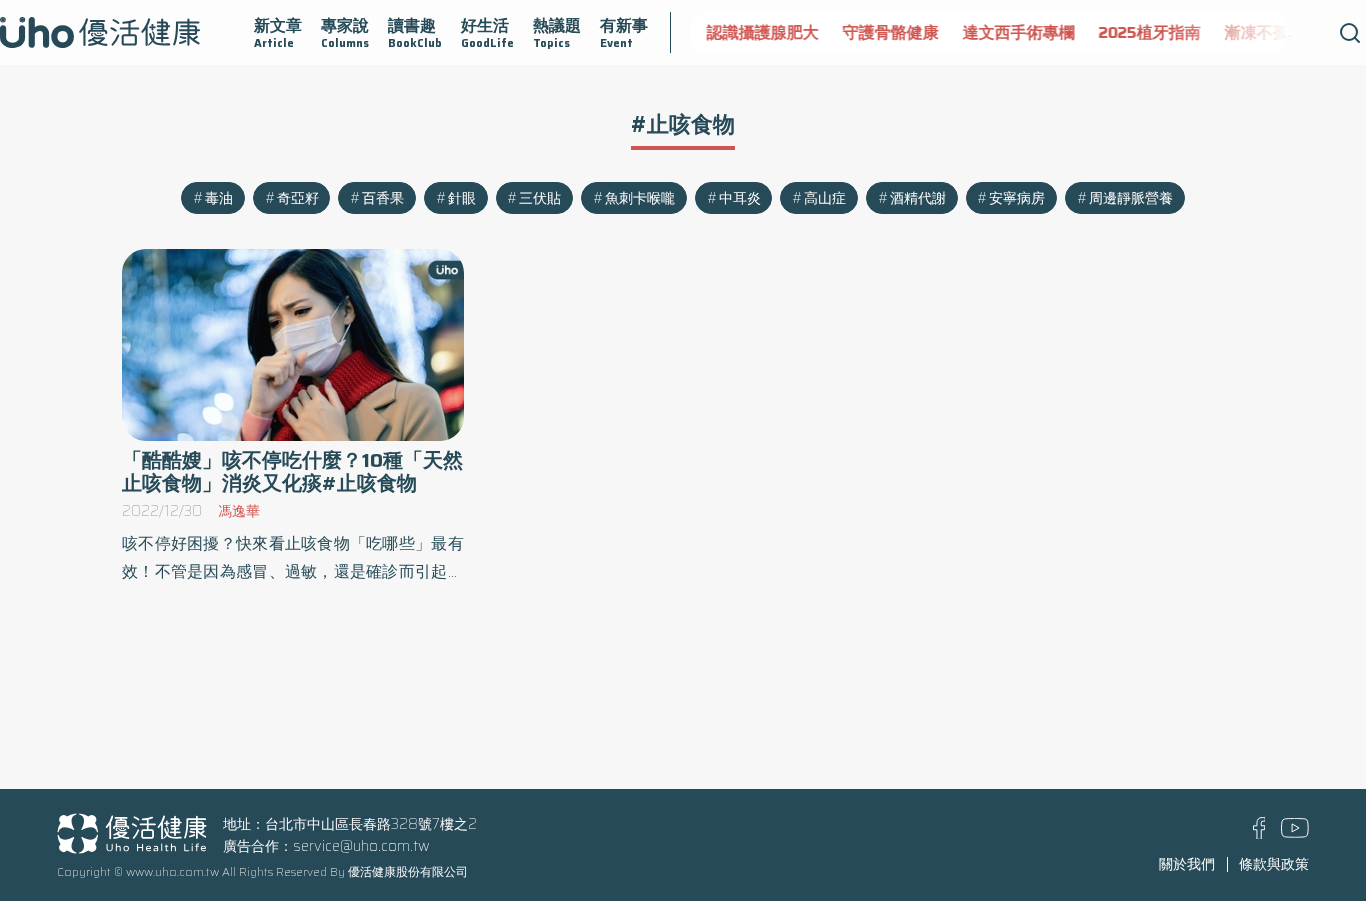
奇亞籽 (298, 198)
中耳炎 (740, 198)
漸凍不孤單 (1264, 32)
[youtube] (1295, 833)
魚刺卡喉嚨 (640, 198)
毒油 (219, 198)
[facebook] (1259, 834)
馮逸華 (239, 511)
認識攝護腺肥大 (762, 32)
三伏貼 (540, 198)
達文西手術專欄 (1018, 32)
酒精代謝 (918, 198)
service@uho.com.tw (361, 846)
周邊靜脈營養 (1131, 198)
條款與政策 (1274, 864)
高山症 (825, 198)
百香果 (383, 198)
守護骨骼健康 (890, 32)
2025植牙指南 (1149, 32)
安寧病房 (1017, 198)
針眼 (462, 198)
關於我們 (1187, 864)
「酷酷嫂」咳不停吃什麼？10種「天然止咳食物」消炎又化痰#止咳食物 (292, 472)
